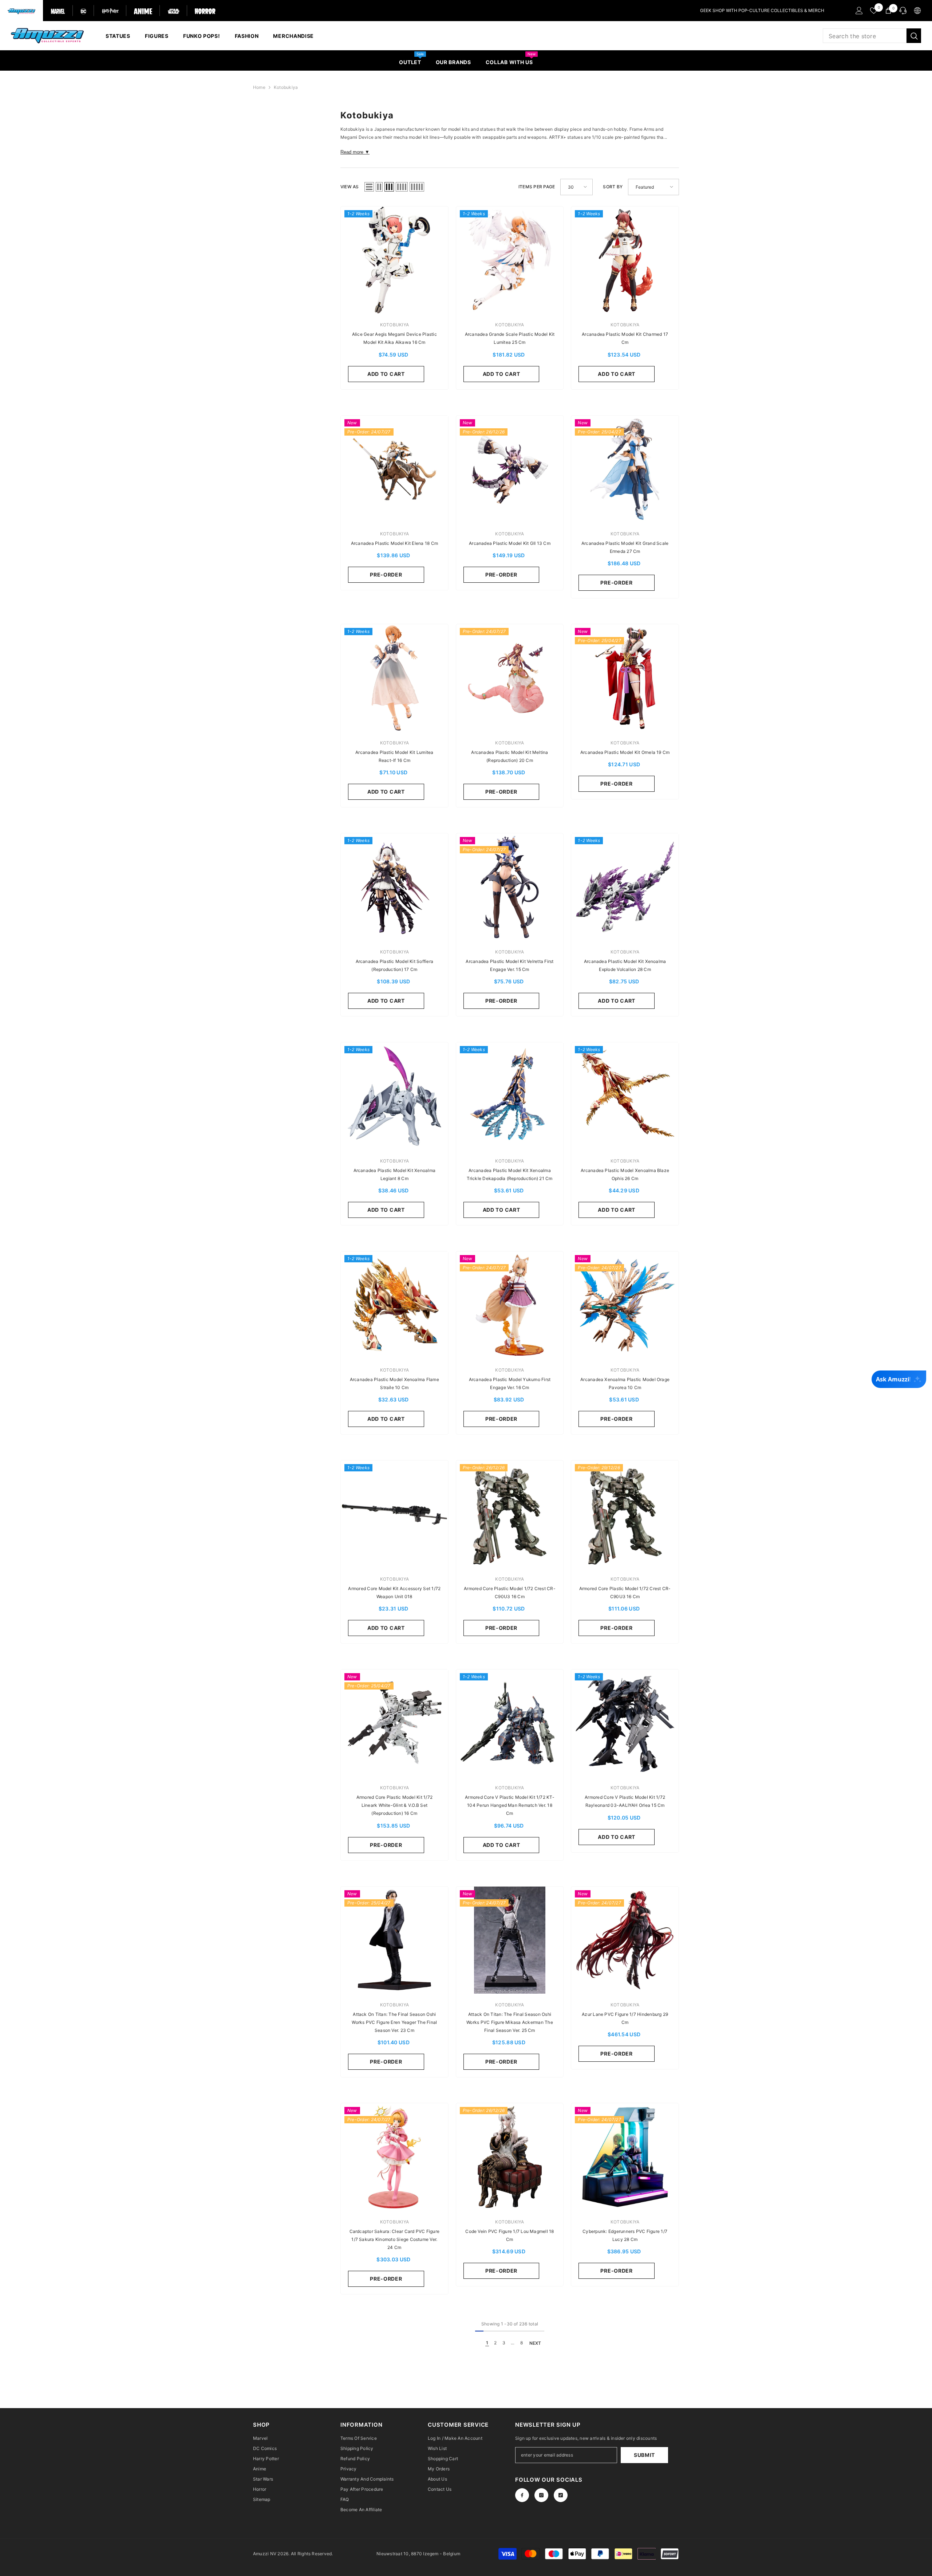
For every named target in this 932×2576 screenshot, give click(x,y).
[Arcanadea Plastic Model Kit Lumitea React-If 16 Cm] (394, 678)
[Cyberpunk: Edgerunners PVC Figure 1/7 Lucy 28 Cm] (625, 2157)
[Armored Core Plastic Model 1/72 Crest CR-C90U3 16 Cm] (510, 1514)
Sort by (613, 187)
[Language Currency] (917, 11)
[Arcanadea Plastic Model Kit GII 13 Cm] (510, 469)
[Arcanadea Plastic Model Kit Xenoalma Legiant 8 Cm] (394, 1096)
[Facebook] (522, 2495)
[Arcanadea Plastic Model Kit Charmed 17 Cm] (625, 260)
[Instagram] (541, 2495)
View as (350, 187)
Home (259, 87)
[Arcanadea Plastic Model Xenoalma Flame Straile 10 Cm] (394, 1305)
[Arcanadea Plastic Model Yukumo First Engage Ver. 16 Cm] (510, 1305)
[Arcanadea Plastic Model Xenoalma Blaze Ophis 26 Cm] (625, 1096)
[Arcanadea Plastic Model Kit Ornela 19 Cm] (625, 678)
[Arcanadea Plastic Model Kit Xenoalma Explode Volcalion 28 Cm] (625, 887)
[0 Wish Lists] (874, 11)
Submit (644, 2455)
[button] (369, 187)
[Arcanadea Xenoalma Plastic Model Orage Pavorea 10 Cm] (625, 1305)
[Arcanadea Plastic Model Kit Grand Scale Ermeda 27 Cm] (625, 469)
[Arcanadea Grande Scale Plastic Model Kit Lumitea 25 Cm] (510, 260)
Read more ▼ (355, 152)
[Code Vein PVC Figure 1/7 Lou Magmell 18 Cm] (510, 2157)
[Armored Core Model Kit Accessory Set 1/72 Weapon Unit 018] (394, 1514)
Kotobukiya (286, 87)
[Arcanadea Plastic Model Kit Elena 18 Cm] (394, 469)
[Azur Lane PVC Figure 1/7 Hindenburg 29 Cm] (625, 1940)
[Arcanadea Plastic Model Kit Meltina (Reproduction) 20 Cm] (510, 678)
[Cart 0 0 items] (888, 11)
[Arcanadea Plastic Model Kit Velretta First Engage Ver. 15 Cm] (510, 887)
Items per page (537, 187)
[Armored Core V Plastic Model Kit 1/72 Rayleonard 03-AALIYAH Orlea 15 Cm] (625, 1723)
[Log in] (859, 11)
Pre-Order (386, 575)
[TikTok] (561, 2495)
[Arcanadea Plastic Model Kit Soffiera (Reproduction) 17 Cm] (394, 887)
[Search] (872, 36)
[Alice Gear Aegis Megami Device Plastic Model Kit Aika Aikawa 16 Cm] (394, 260)
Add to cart (386, 374)
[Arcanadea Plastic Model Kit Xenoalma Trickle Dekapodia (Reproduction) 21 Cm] (510, 1096)
